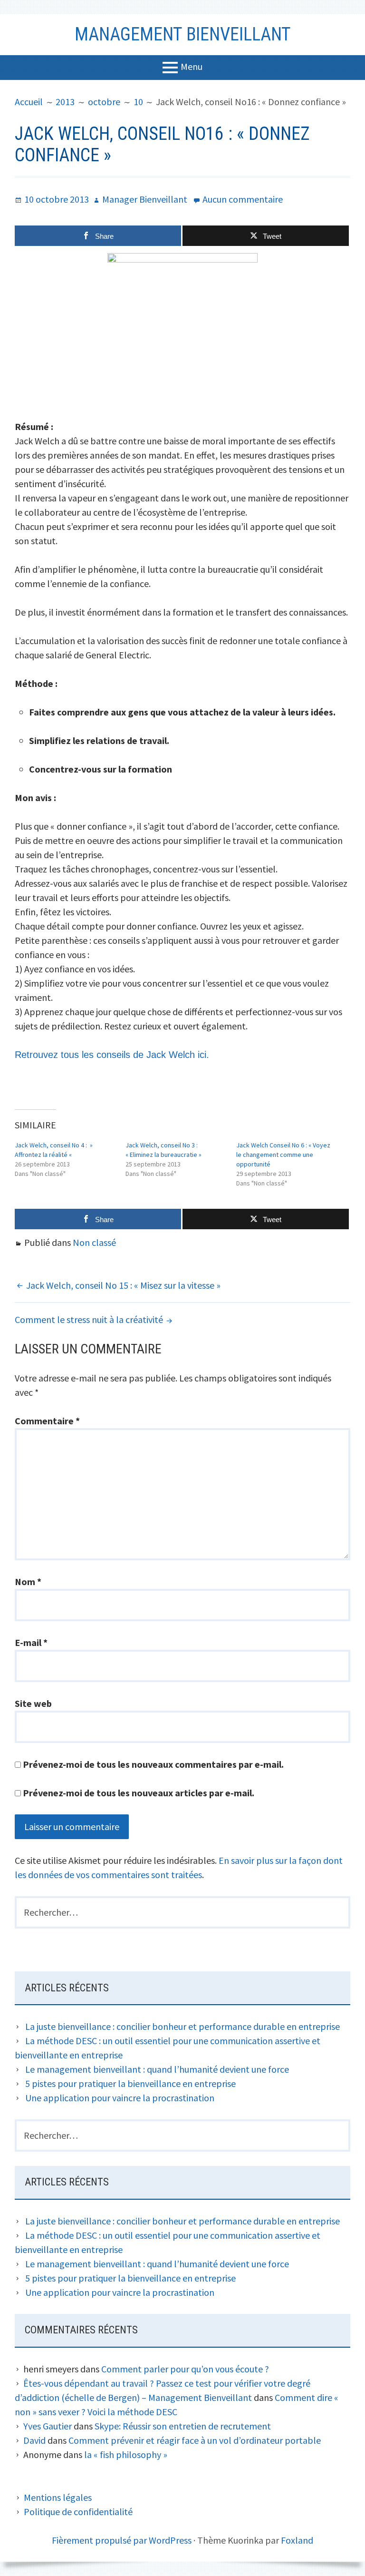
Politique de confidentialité (78, 2512)
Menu (192, 66)
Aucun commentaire (243, 199)
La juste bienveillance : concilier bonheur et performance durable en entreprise (182, 2026)
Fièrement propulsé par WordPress (122, 2540)
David (34, 2440)
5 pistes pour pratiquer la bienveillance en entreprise (130, 2083)
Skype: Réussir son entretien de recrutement (183, 2426)
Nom (28, 1582)
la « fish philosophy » (126, 2454)
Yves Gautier (48, 2426)
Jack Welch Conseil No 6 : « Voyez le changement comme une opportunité (283, 1155)
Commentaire (47, 1421)
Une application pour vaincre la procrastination (120, 2098)
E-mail (31, 1642)
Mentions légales (58, 2497)
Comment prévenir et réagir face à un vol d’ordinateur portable (195, 2440)
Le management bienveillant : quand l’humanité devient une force (157, 2069)
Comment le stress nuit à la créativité (89, 1319)
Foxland (297, 2540)
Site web (33, 1703)
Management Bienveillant (183, 34)
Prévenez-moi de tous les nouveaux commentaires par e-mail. (153, 1764)
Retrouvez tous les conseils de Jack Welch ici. (113, 1055)
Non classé (94, 1242)
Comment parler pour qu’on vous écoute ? (185, 2369)
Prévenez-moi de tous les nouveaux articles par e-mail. (139, 1793)
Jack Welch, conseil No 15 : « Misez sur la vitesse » (123, 1285)
